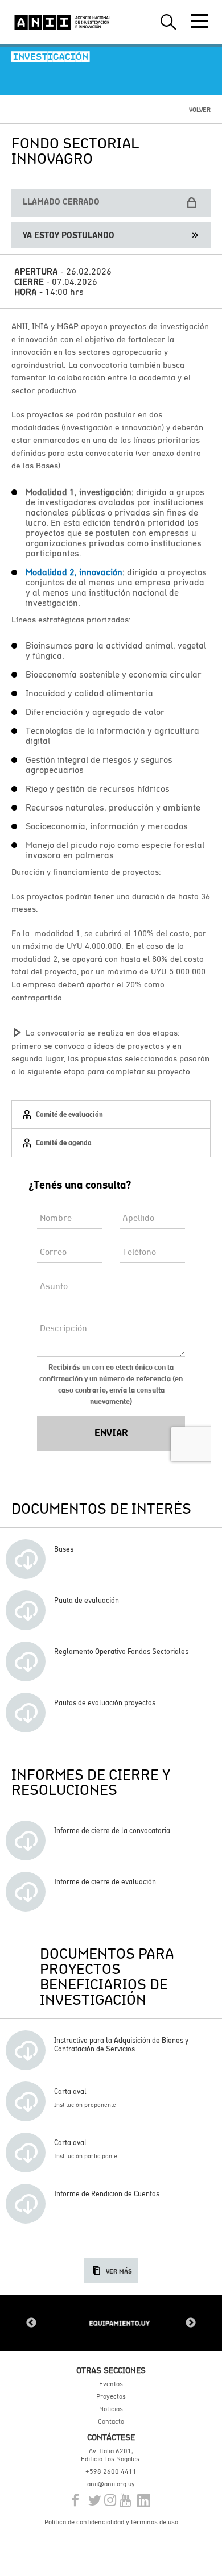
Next (191, 2323)
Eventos (111, 2384)
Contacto (111, 2421)
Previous (31, 2323)
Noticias (111, 2409)
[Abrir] (199, 21)
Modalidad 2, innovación (74, 572)
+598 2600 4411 (111, 2471)
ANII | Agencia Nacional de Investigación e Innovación (63, 22)
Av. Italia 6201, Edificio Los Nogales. (111, 2455)
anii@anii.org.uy (111, 2484)
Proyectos (111, 2396)
